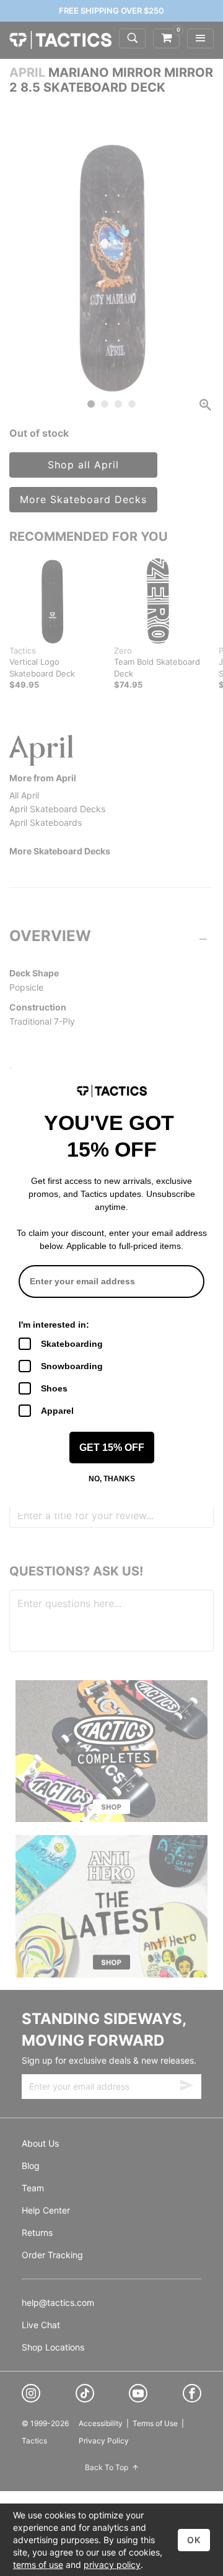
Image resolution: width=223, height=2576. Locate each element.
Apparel (57, 1411)
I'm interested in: (54, 1325)
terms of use (38, 2565)
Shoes (54, 1388)
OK (194, 2540)
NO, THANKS (112, 1479)
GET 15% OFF (112, 1448)
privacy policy (112, 2565)
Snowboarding (72, 1366)
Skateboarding (72, 1344)
